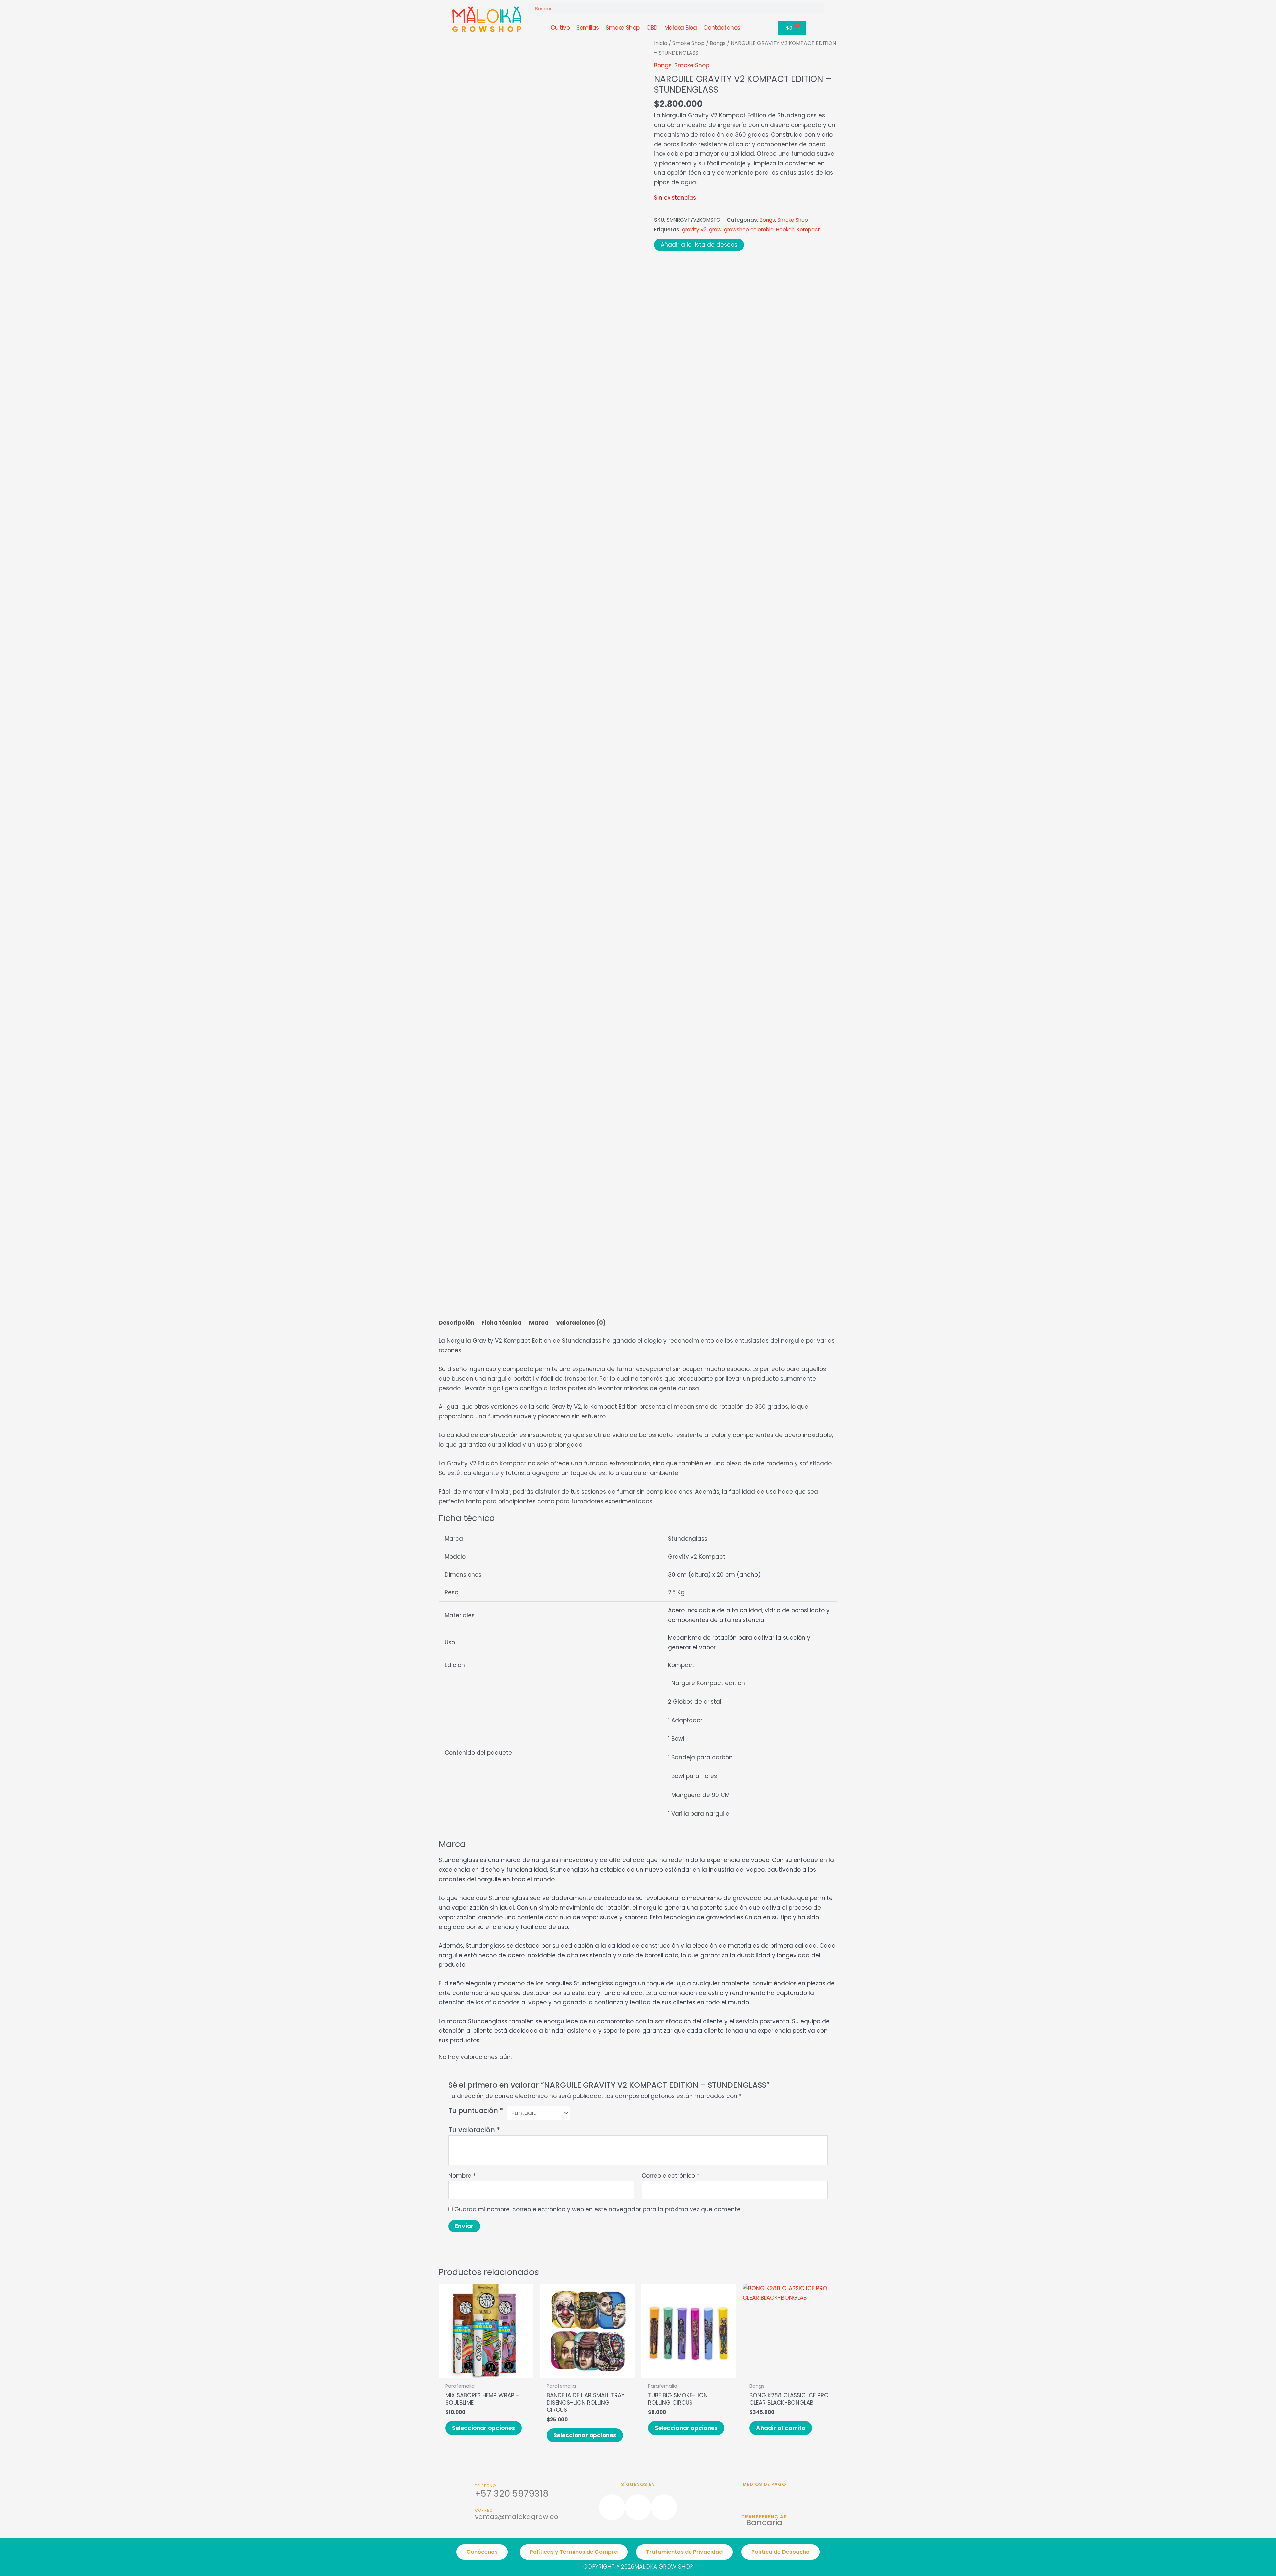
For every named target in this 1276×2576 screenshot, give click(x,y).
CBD (652, 28)
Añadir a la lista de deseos (699, 245)
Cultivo (560, 28)
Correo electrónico (671, 2176)
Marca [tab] (539, 1323)
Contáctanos (722, 28)
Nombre (462, 2176)
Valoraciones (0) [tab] (581, 1323)
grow (715, 229)
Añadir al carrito (781, 2428)
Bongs (718, 43)
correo (484, 2510)
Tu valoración (474, 2130)
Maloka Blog (681, 28)
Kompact (808, 229)
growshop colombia (749, 229)
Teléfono (486, 2486)
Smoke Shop (623, 28)
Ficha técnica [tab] (502, 1323)
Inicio (661, 43)
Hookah (785, 229)
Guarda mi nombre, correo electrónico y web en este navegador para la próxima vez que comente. (598, 2209)
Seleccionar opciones (483, 2428)
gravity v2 (694, 229)
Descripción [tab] (456, 1323)
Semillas (588, 28)
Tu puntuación (476, 2111)
